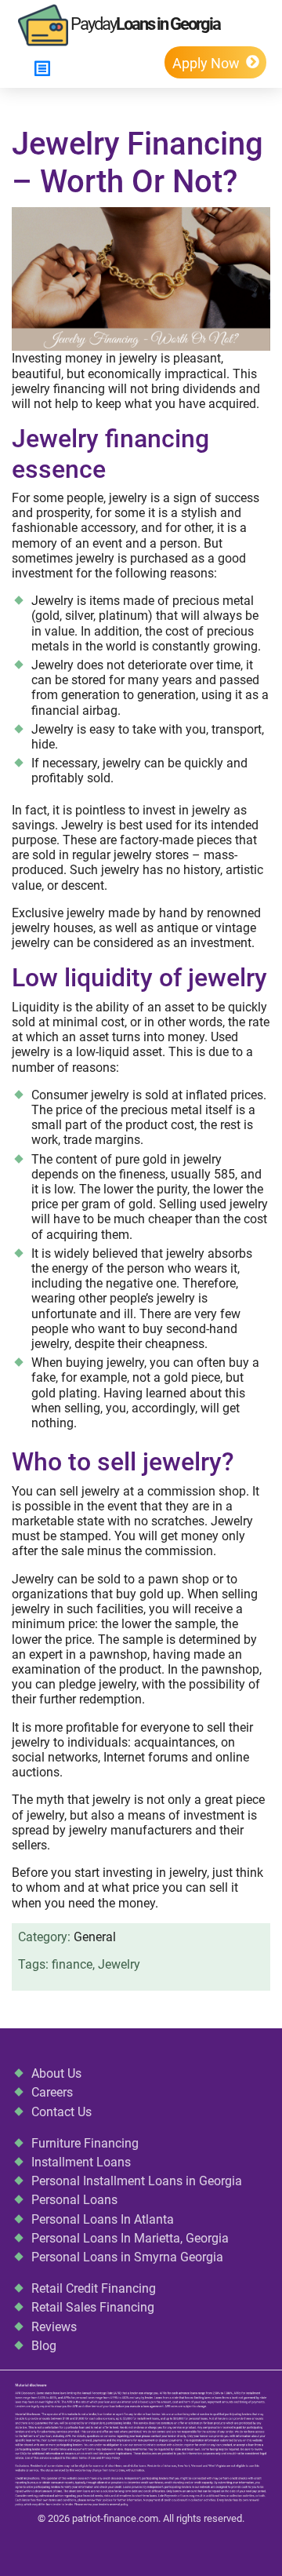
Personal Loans (74, 2200)
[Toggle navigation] (42, 69)
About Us (56, 2073)
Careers (52, 2092)
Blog (44, 2346)
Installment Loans (81, 2162)
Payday (144, 24)
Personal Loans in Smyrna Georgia (127, 2257)
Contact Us (61, 2112)
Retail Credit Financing (94, 2288)
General (95, 1937)
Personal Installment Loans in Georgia (137, 2181)
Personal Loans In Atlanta (103, 2219)
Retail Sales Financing (93, 2307)
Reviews (54, 2327)
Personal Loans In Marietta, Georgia (130, 2238)
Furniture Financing (85, 2143)
